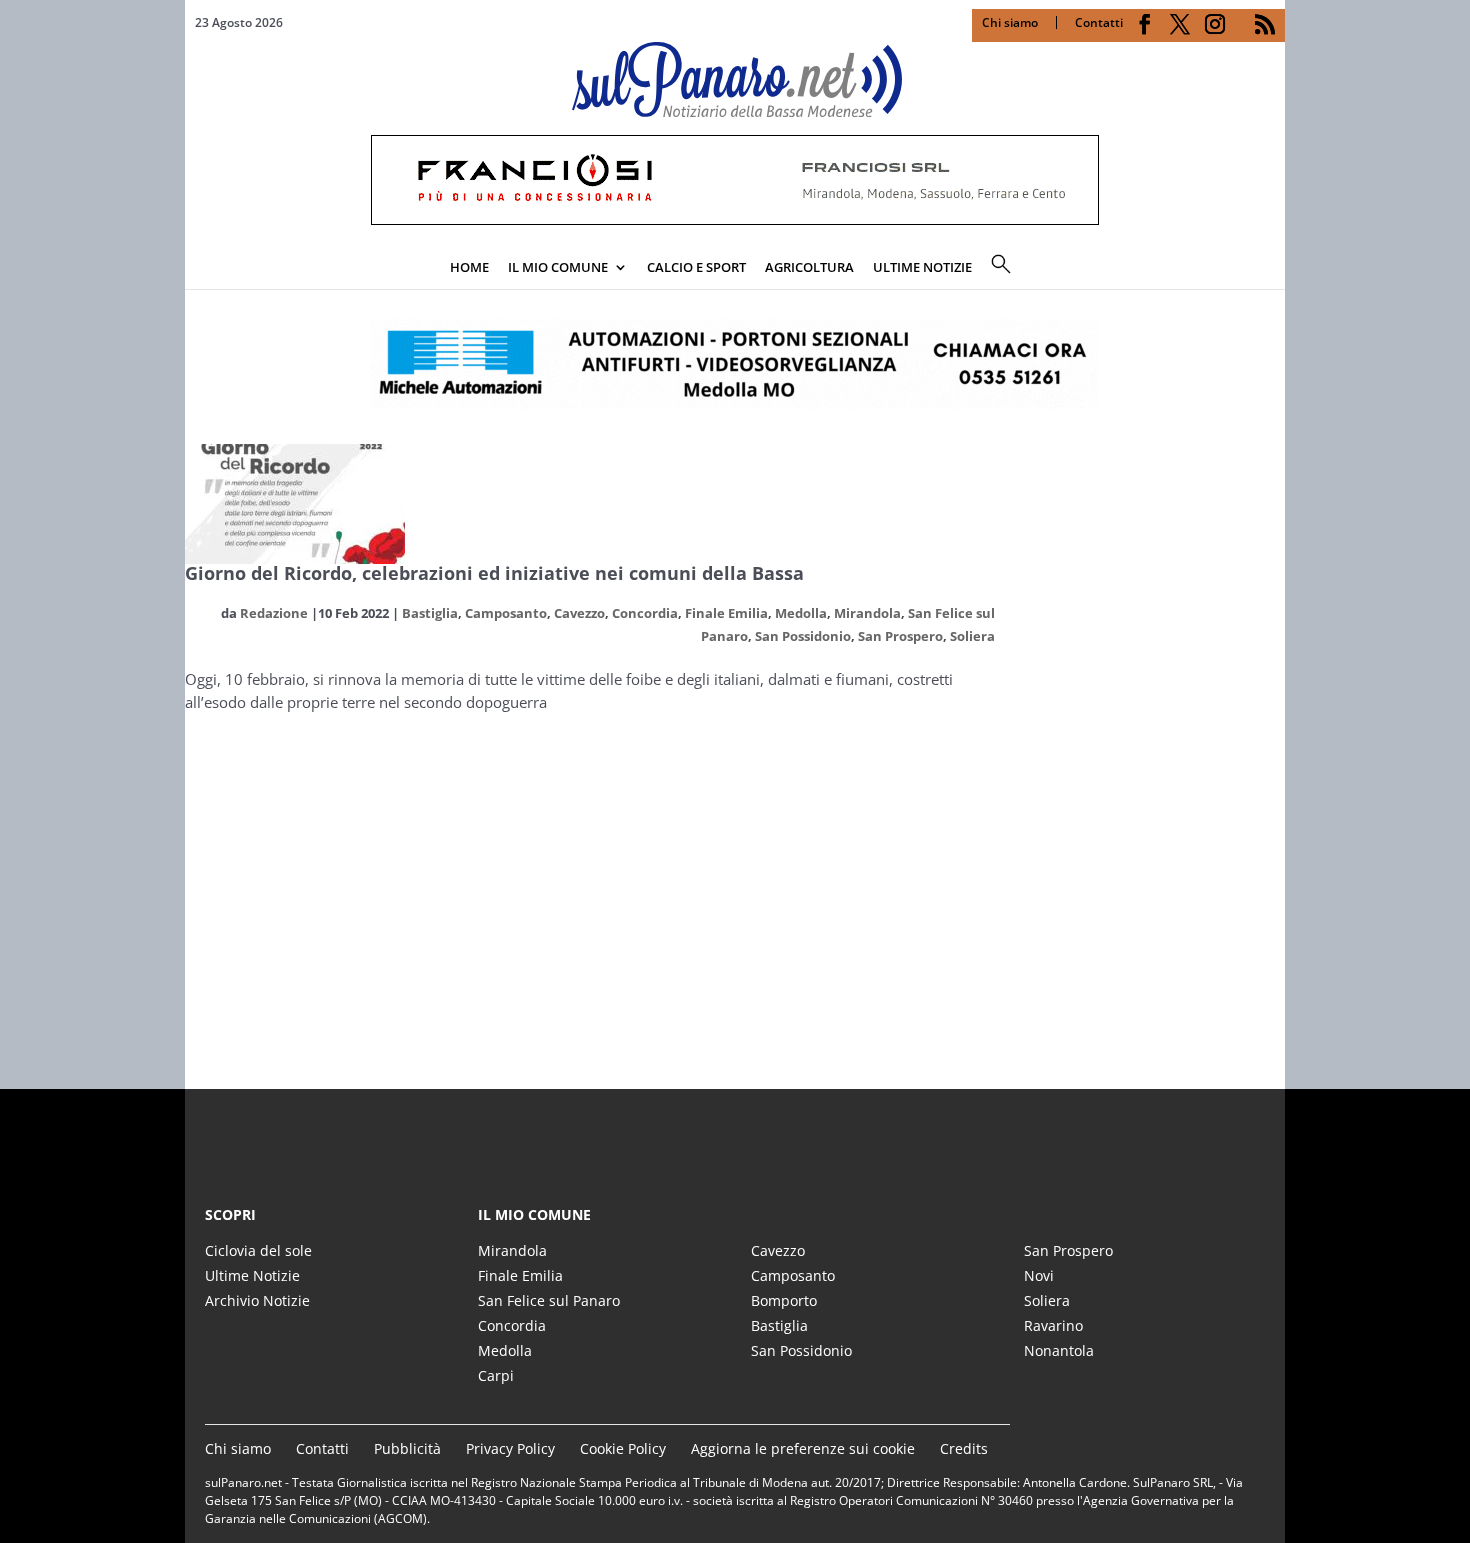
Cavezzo (579, 613)
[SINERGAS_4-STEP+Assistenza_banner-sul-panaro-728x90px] (735, 219)
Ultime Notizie (252, 1275)
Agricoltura (809, 267)
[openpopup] (1270, 269)
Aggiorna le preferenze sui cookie (803, 1448)
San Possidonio (803, 636)
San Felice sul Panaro (549, 1300)
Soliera (972, 636)
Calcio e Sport (696, 267)
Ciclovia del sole (258, 1250)
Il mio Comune (558, 267)
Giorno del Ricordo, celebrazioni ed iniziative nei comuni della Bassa (494, 573)
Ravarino (1053, 1325)
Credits (964, 1448)
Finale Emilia (726, 613)
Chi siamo (1010, 22)
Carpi (496, 1375)
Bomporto (784, 1300)
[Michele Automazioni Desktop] (735, 364)
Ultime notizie (922, 267)
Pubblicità (407, 1448)
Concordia (645, 613)
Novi (1039, 1275)
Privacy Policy (510, 1448)
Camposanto (506, 613)
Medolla (801, 613)
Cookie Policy (623, 1448)
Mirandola (867, 613)
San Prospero (900, 636)
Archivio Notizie (257, 1300)
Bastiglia (430, 613)
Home (469, 267)
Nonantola (1059, 1350)
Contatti (1099, 22)
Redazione (274, 613)
